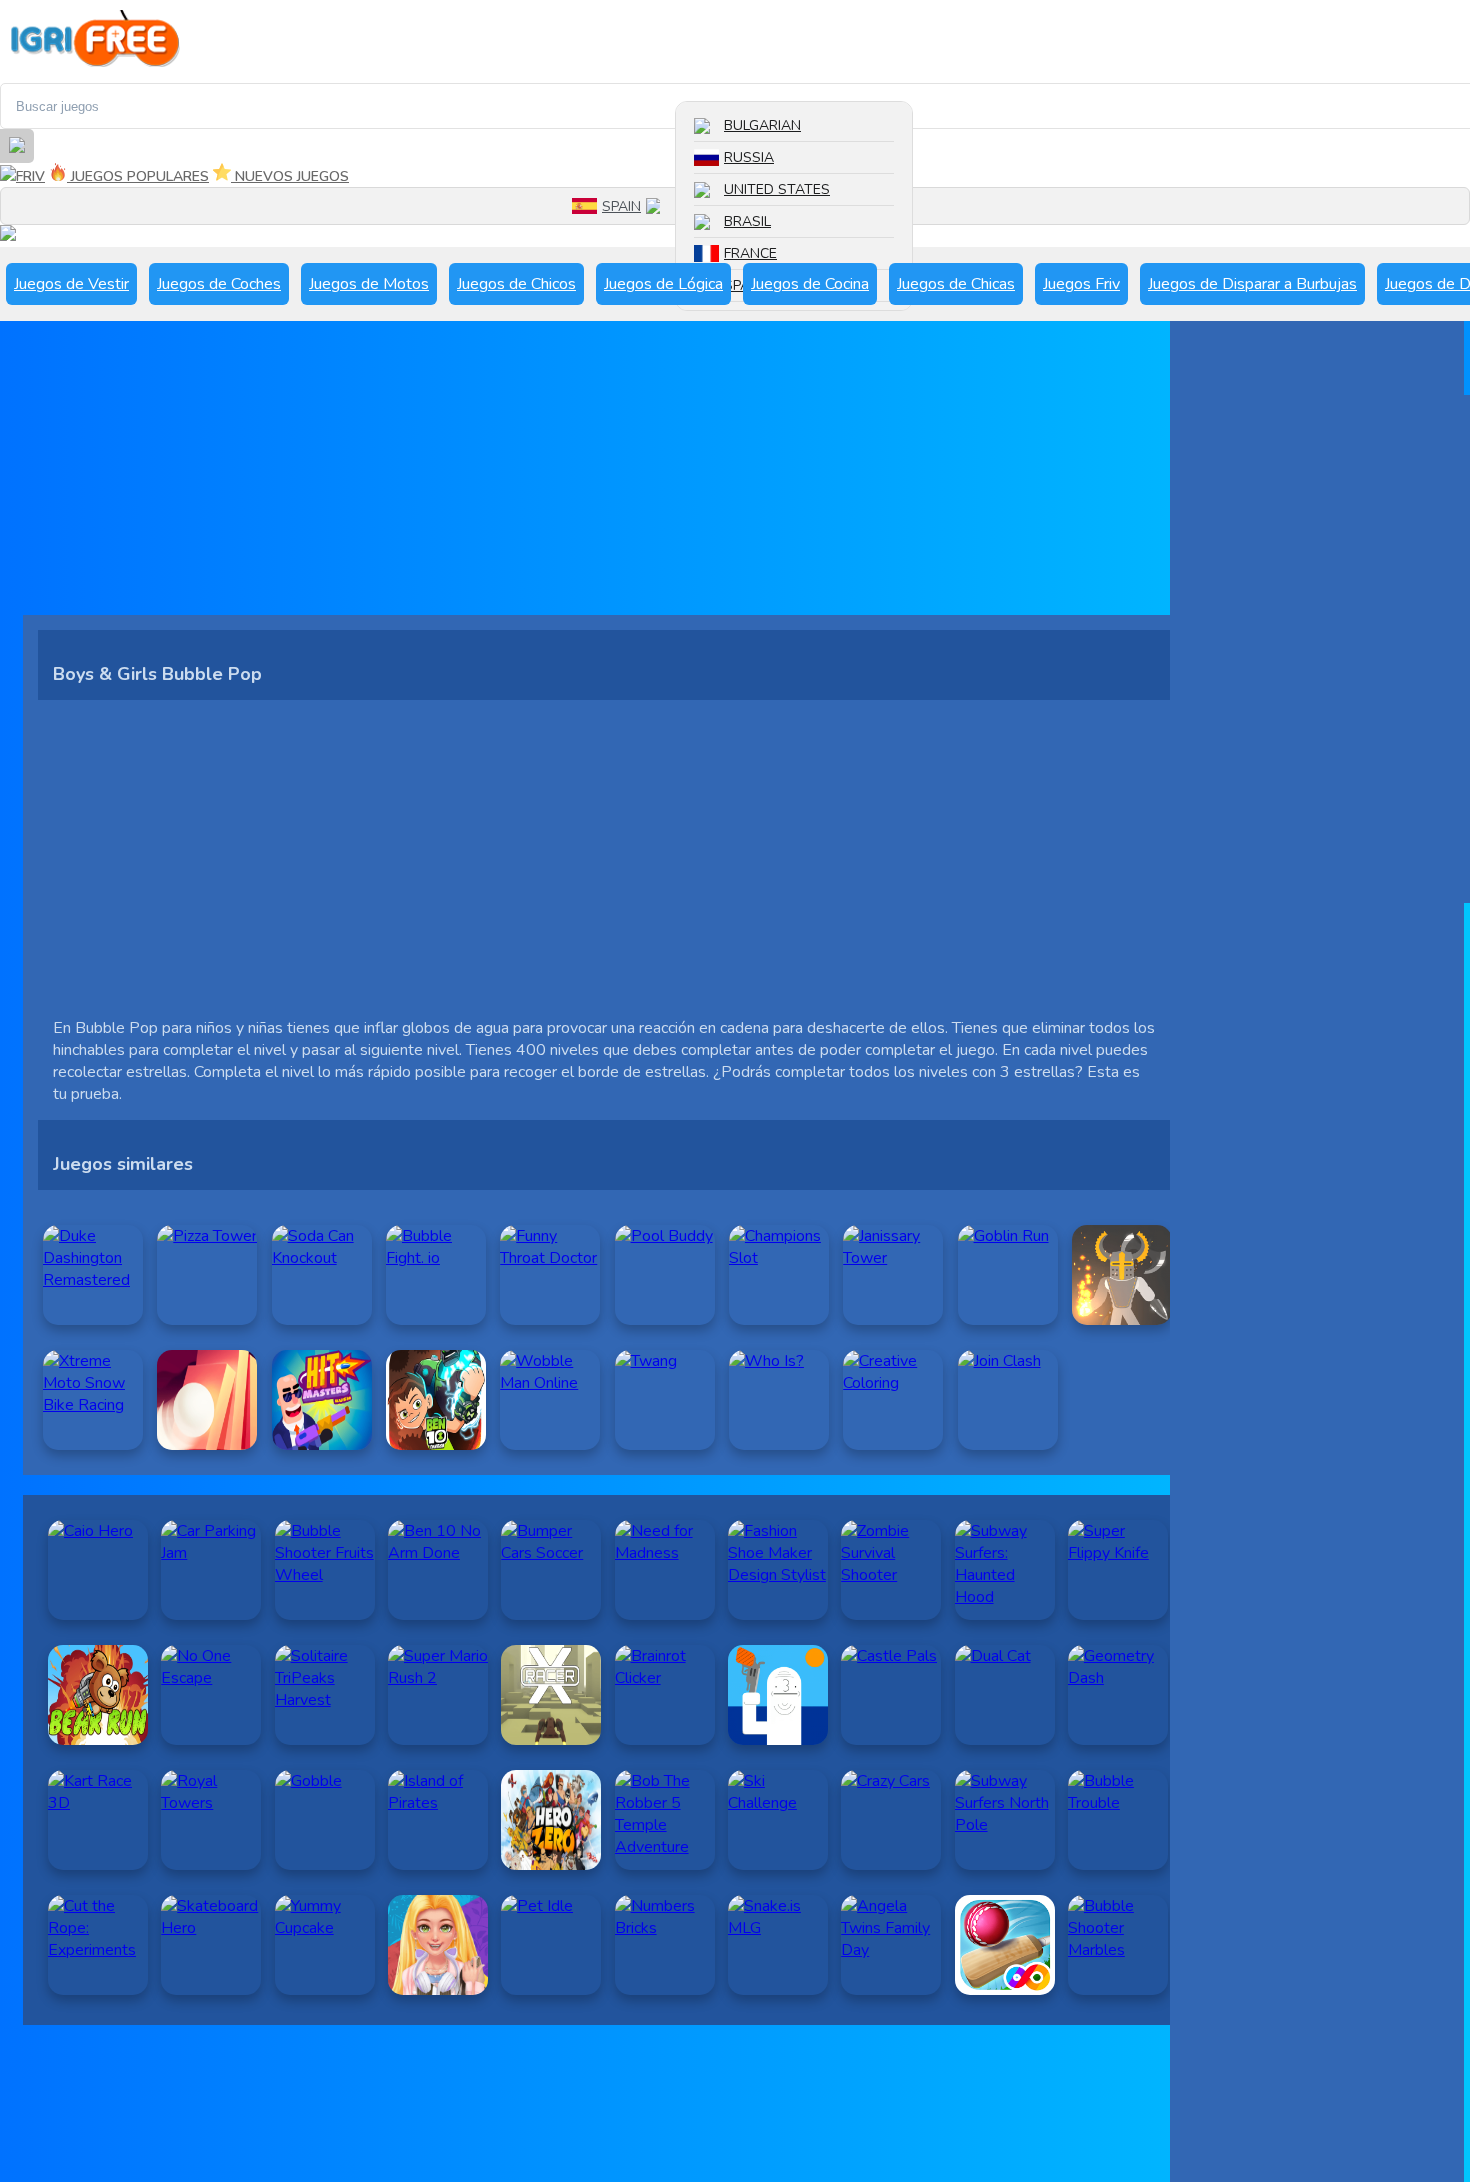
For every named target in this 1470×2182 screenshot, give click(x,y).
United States (777, 189)
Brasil (747, 221)
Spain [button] (621, 206)
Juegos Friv (1081, 284)
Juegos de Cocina (810, 284)
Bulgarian (762, 125)
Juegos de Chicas (956, 284)
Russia (749, 157)
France (750, 253)
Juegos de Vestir (71, 284)
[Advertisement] (604, 475)
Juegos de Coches (219, 284)
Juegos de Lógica (663, 284)
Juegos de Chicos (516, 284)
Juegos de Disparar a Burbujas (1252, 284)
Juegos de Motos (369, 284)
